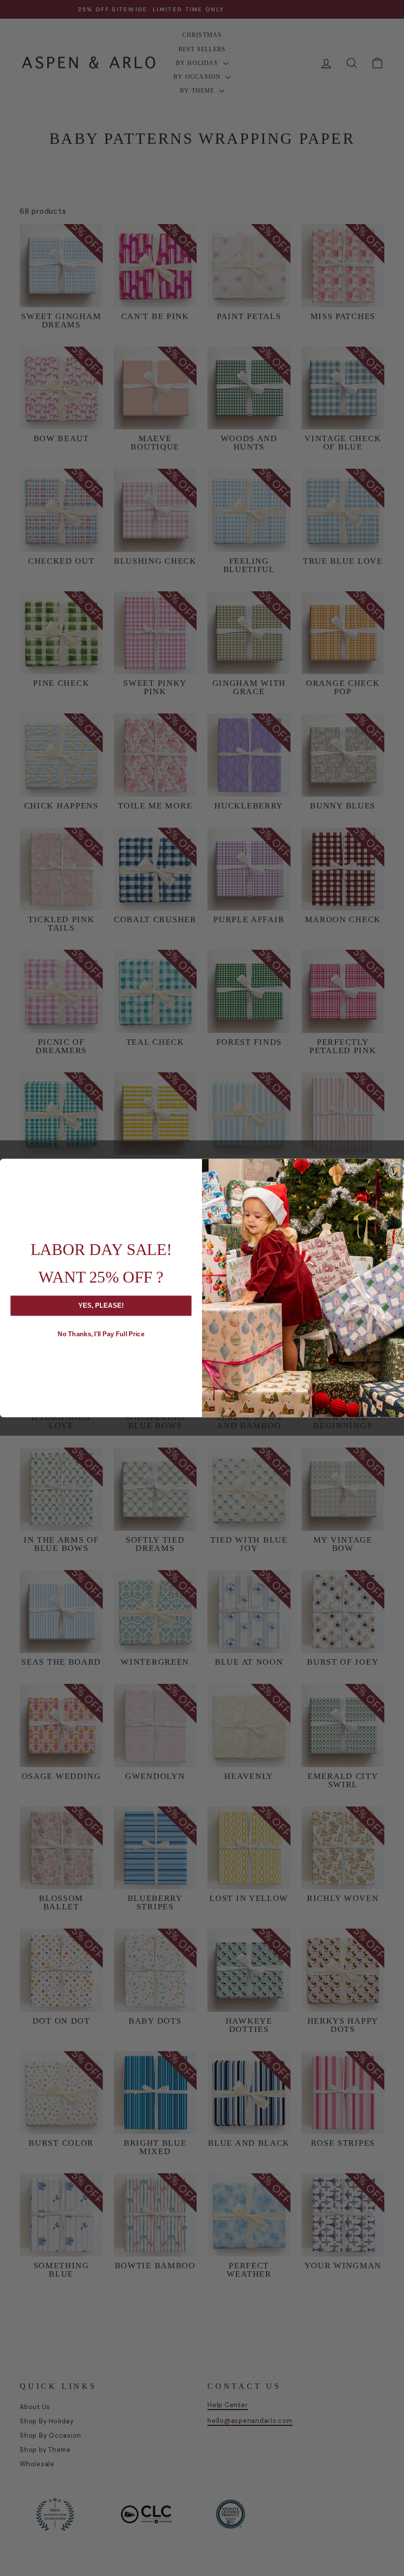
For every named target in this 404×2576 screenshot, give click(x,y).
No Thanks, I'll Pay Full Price (101, 1334)
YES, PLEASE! (101, 1305)
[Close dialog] (397, 1171)
